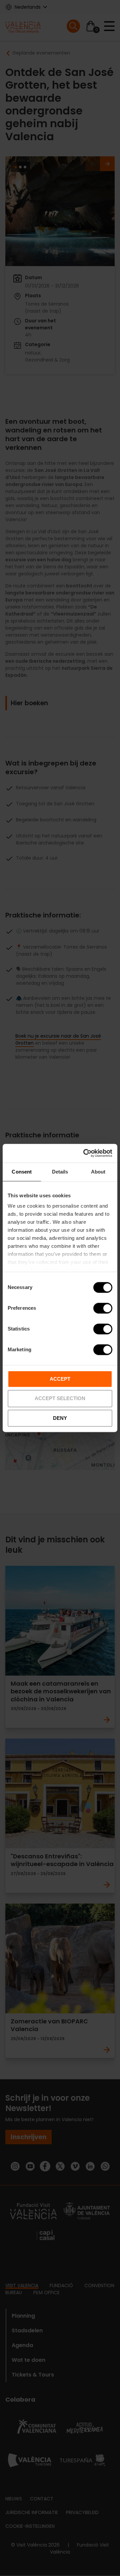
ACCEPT (60, 1379)
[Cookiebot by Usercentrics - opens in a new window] (85, 1153)
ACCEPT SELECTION (60, 1399)
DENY (60, 1418)
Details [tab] (60, 1172)
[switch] (103, 1308)
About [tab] (98, 1172)
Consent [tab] (22, 1172)
